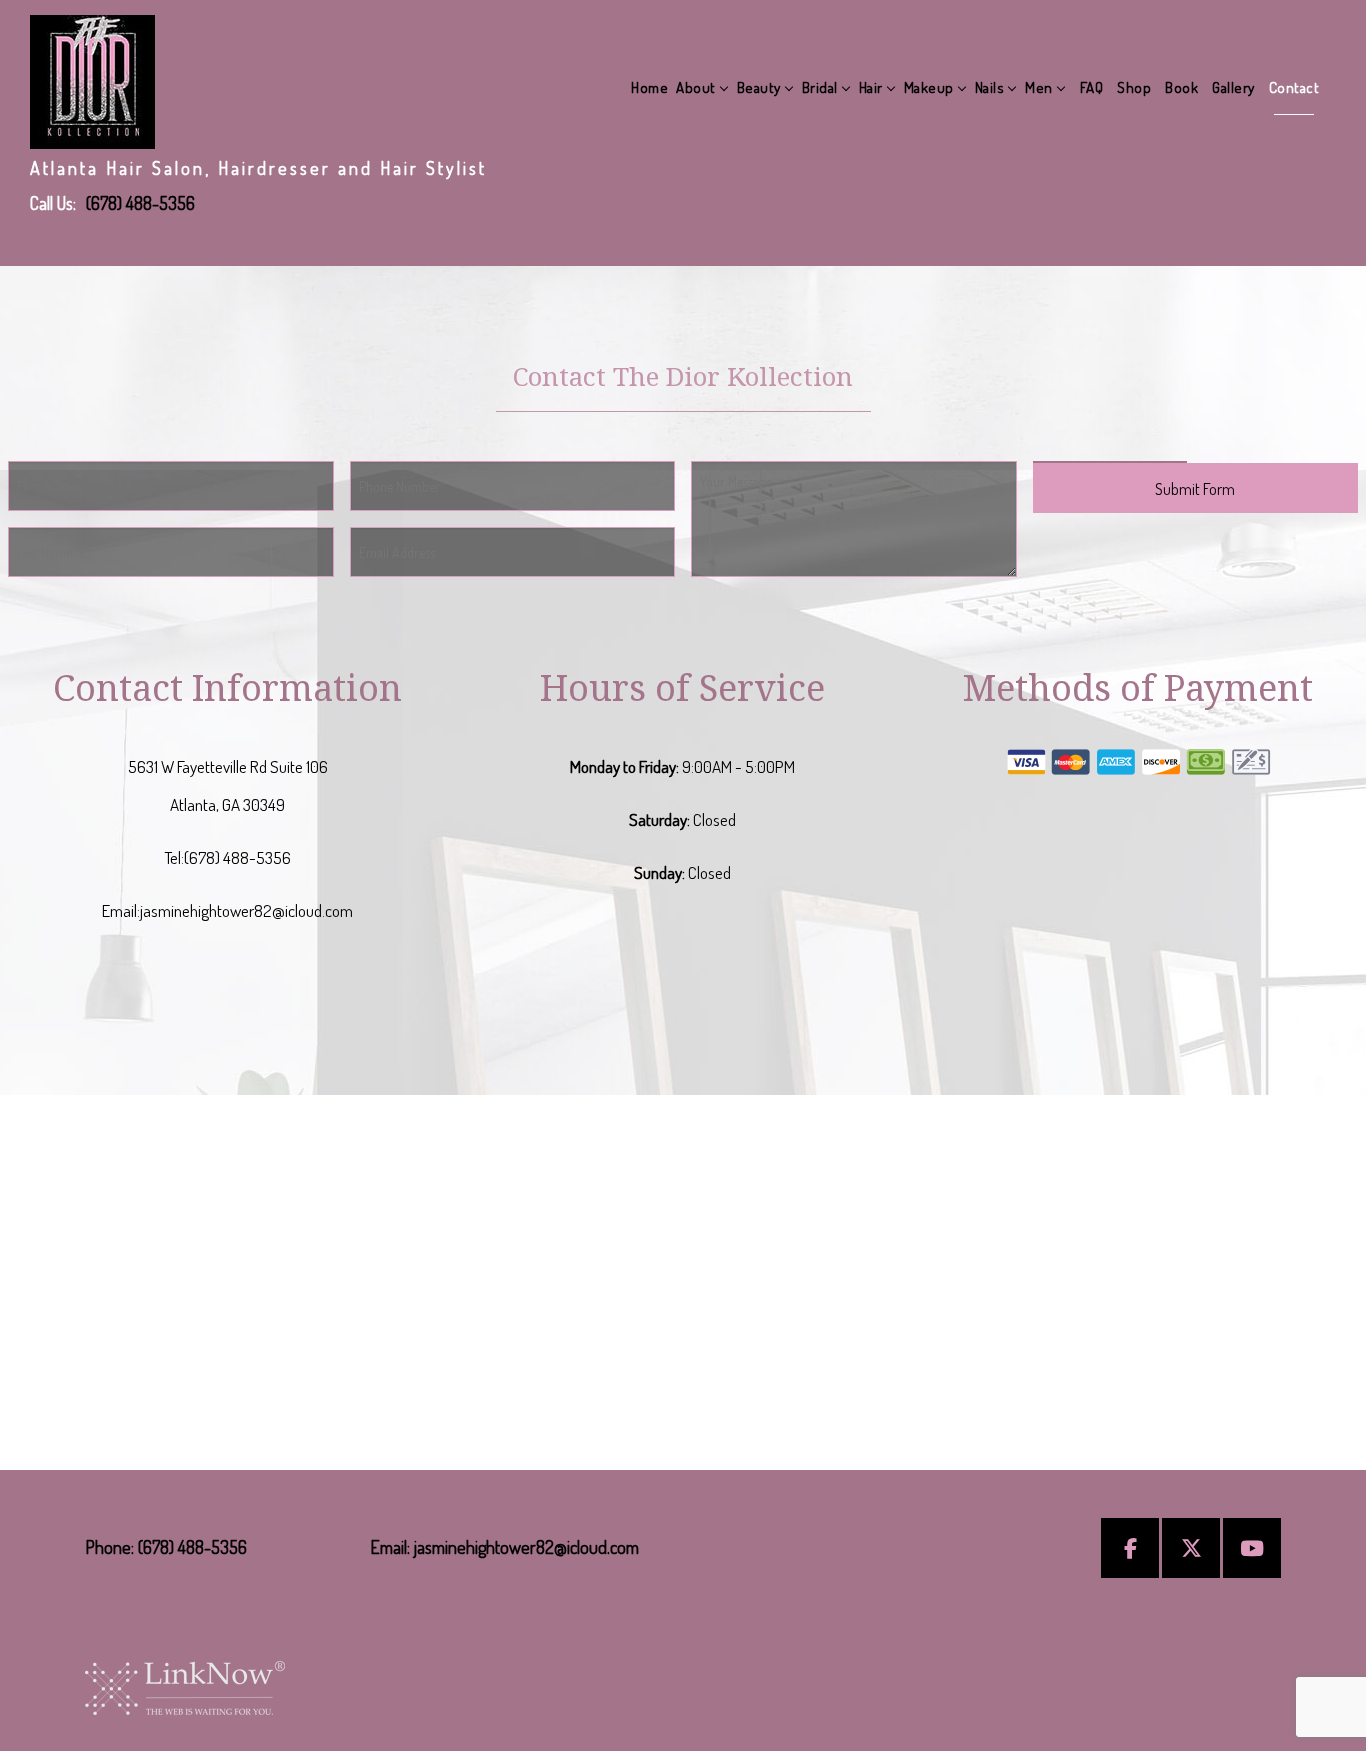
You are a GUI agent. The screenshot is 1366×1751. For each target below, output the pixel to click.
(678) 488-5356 (140, 203)
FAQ (1092, 87)
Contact (1294, 87)
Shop (1134, 87)
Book (1181, 87)
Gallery (1233, 87)
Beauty (759, 87)
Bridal (820, 87)
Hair (871, 87)
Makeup (929, 87)
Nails (990, 87)
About (696, 87)
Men (1039, 87)
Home (649, 87)
